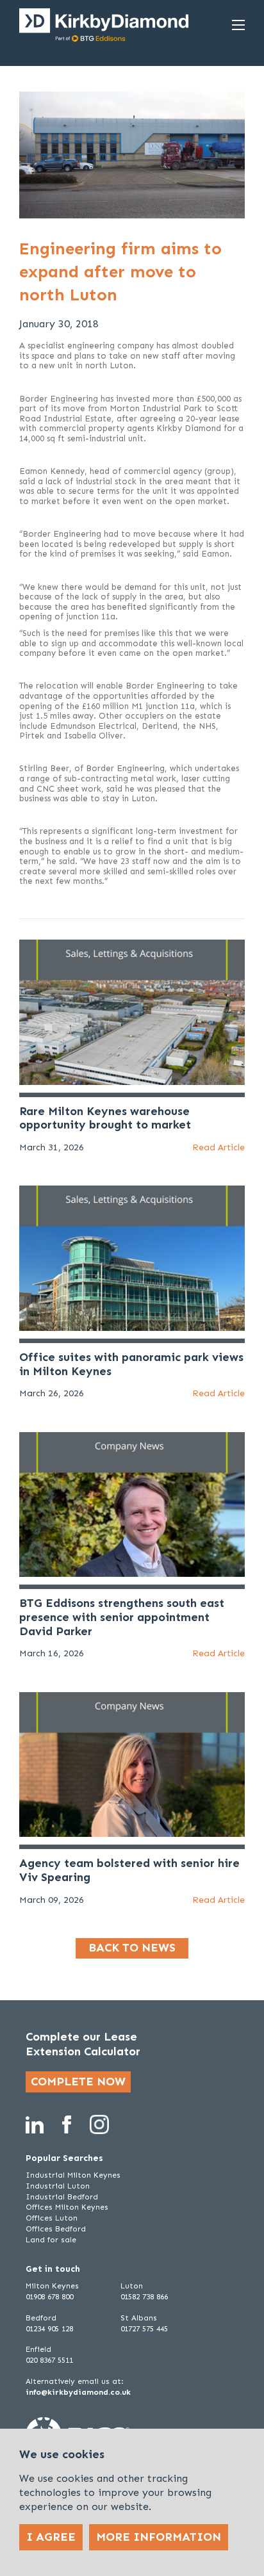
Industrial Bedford (62, 2197)
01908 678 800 (49, 2297)
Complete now (78, 2082)
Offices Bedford (56, 2229)
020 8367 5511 (49, 2360)
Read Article (219, 1147)
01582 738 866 (144, 2297)
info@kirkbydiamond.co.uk (78, 2392)
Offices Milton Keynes (67, 2207)
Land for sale (51, 2240)
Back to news (132, 1948)
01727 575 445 (144, 2329)
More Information (159, 2537)
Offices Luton (52, 2218)
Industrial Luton (58, 2186)
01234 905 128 (49, 2329)
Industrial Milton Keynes (73, 2175)
